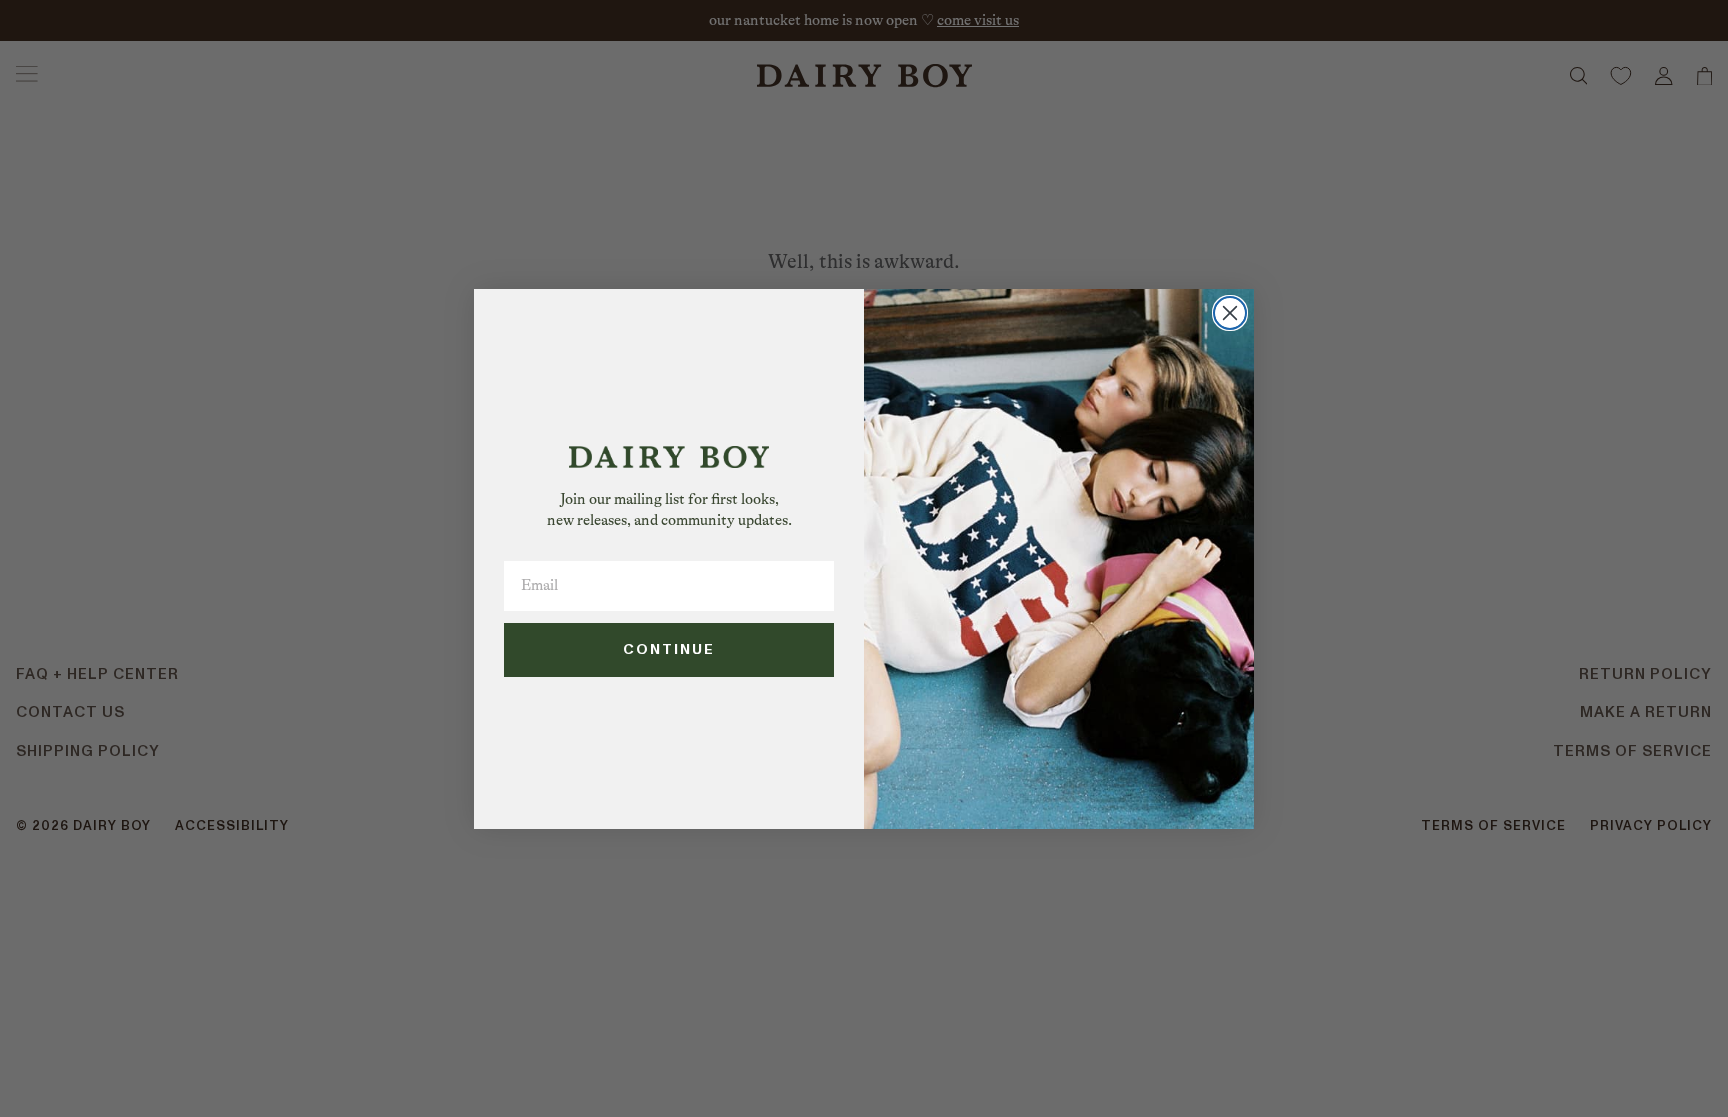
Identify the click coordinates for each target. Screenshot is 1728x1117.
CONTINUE (669, 649)
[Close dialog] (1230, 313)
